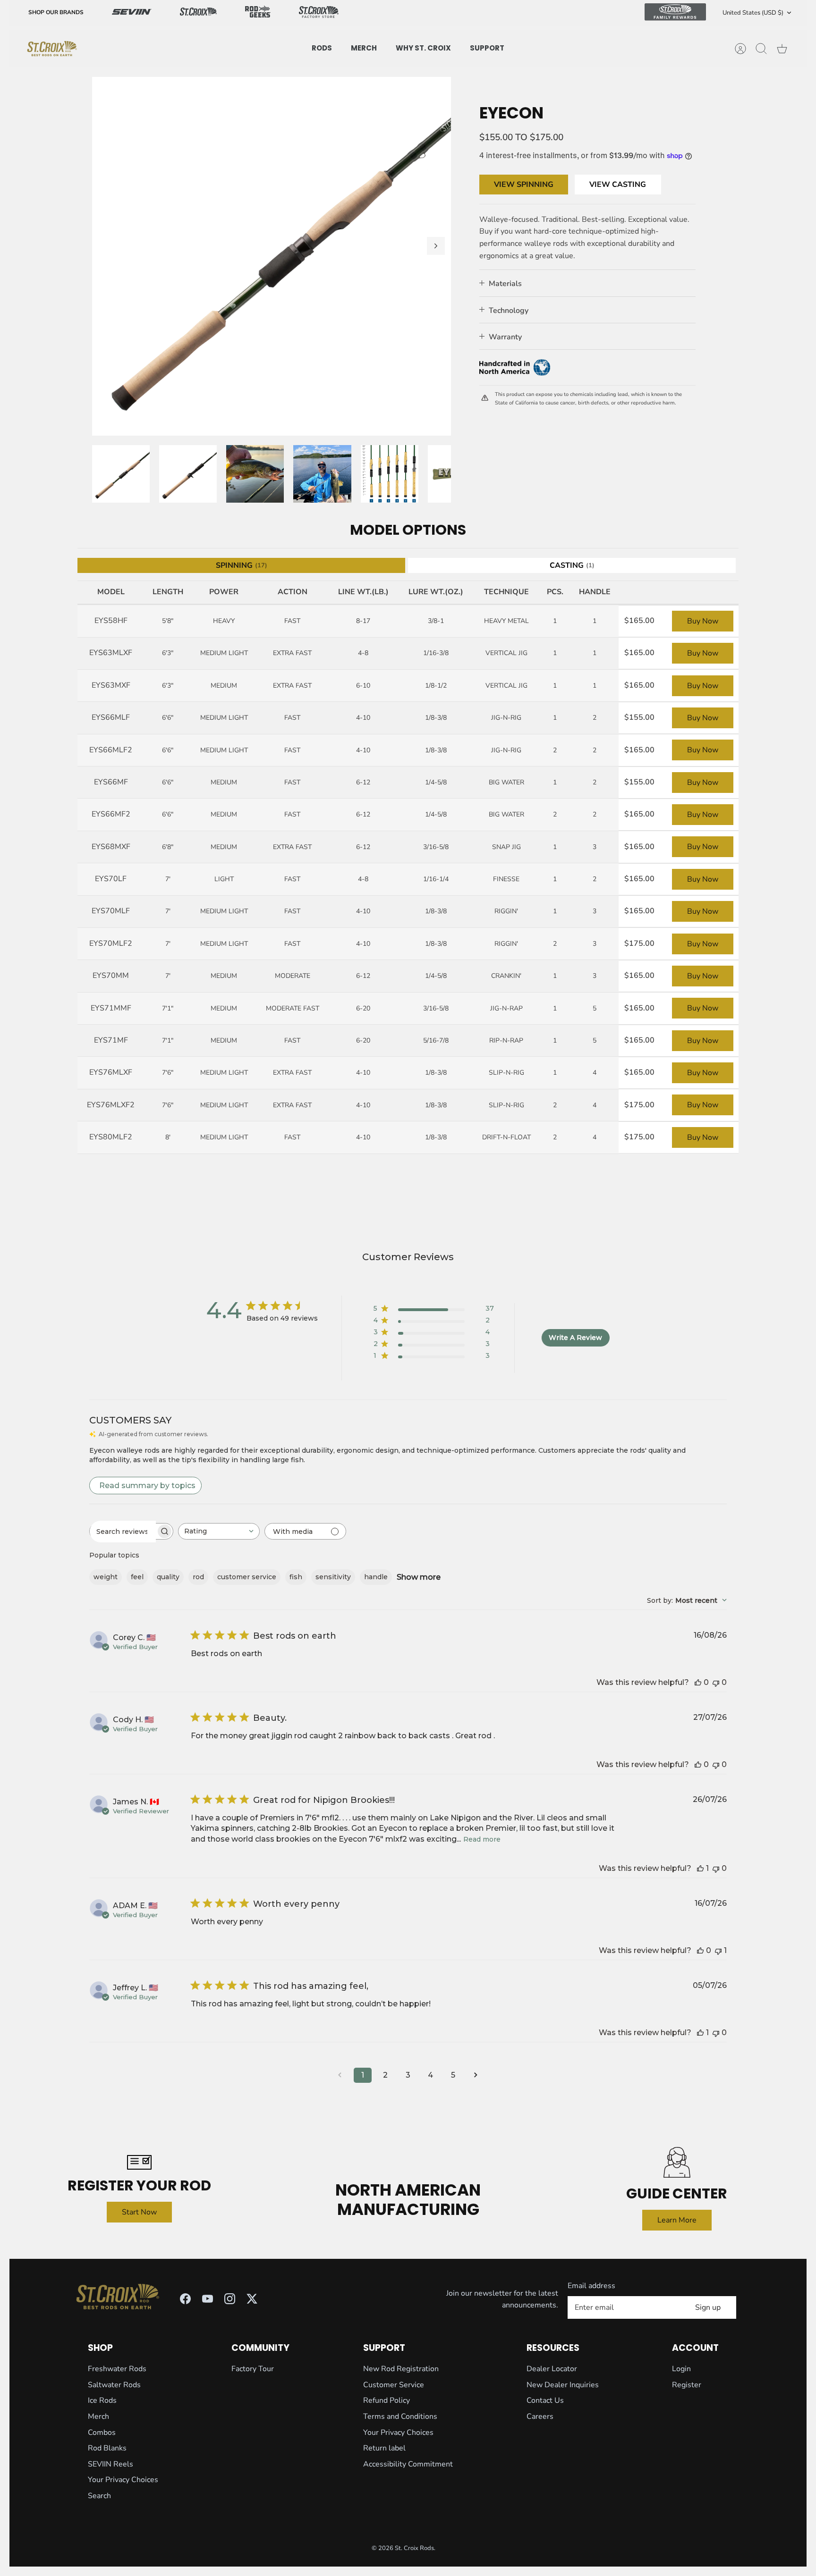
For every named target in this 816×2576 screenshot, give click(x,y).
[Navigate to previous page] (340, 2075)
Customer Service (394, 2385)
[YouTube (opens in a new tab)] (208, 2299)
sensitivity (333, 1577)
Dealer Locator (552, 2369)
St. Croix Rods (414, 2548)
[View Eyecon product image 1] (121, 474)
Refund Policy (387, 2400)
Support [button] (487, 48)
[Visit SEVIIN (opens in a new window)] (132, 13)
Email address (591, 2286)
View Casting (618, 185)
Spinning (242, 565)
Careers (540, 2416)
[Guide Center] (677, 2162)
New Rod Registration (401, 2369)
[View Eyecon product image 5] (390, 474)
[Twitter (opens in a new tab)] (252, 2299)
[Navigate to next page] (476, 2075)
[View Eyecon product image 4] (322, 474)
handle (376, 1577)
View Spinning (524, 185)
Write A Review (575, 1338)
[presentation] (52, 49)
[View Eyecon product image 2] (188, 474)
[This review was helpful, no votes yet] (698, 1682)
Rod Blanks (107, 2448)
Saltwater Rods (114, 2385)
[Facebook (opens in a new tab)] (185, 2299)
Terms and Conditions (400, 2416)
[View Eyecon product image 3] (255, 474)
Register (687, 2385)
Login (681, 2369)
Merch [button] (364, 48)
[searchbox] (123, 1532)
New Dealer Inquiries (563, 2385)
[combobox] (219, 1531)
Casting (572, 565)
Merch (98, 2416)
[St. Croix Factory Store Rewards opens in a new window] (319, 13)
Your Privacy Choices (123, 2480)
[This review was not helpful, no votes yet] (716, 1682)
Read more (482, 1839)
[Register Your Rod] (139, 2162)
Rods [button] (322, 48)
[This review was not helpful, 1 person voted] (718, 1950)
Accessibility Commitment (408, 2464)
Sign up (708, 2307)
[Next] (436, 246)
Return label (384, 2448)
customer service (247, 1577)
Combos (102, 2433)
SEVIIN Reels (110, 2464)
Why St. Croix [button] (423, 48)
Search (99, 2496)
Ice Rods (102, 2400)
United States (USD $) (753, 13)
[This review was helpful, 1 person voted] (700, 1868)
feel (137, 1577)
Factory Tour (253, 2369)
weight (106, 1577)
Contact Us (545, 2400)
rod (198, 1577)
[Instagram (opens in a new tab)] (230, 2299)
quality (168, 1577)
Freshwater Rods (117, 2369)
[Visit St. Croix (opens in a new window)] (198, 13)
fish (296, 1577)
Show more (419, 1577)
